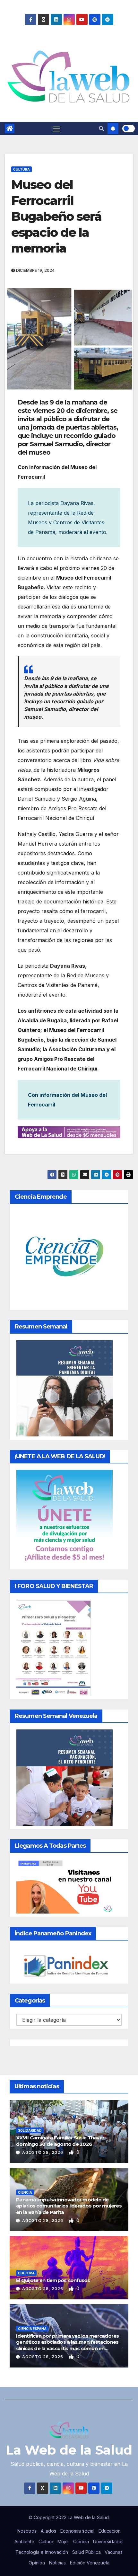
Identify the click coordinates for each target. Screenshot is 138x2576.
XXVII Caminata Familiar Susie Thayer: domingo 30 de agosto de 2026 (61, 2141)
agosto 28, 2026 (43, 2152)
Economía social (77, 2531)
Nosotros (27, 2531)
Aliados (48, 2531)
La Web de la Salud (69, 2450)
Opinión (37, 2563)
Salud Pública (86, 2552)
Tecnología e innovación (42, 2552)
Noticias (57, 2563)
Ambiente (24, 2541)
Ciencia (25, 2192)
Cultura (22, 169)
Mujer (63, 2541)
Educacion (110, 2531)
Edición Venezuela (90, 2563)
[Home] (10, 129)
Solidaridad (30, 2130)
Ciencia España (32, 2329)
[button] (101, 129)
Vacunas (114, 2552)
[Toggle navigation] (57, 129)
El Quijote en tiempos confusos (53, 2280)
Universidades (108, 2541)
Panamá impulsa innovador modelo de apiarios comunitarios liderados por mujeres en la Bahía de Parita (69, 2206)
